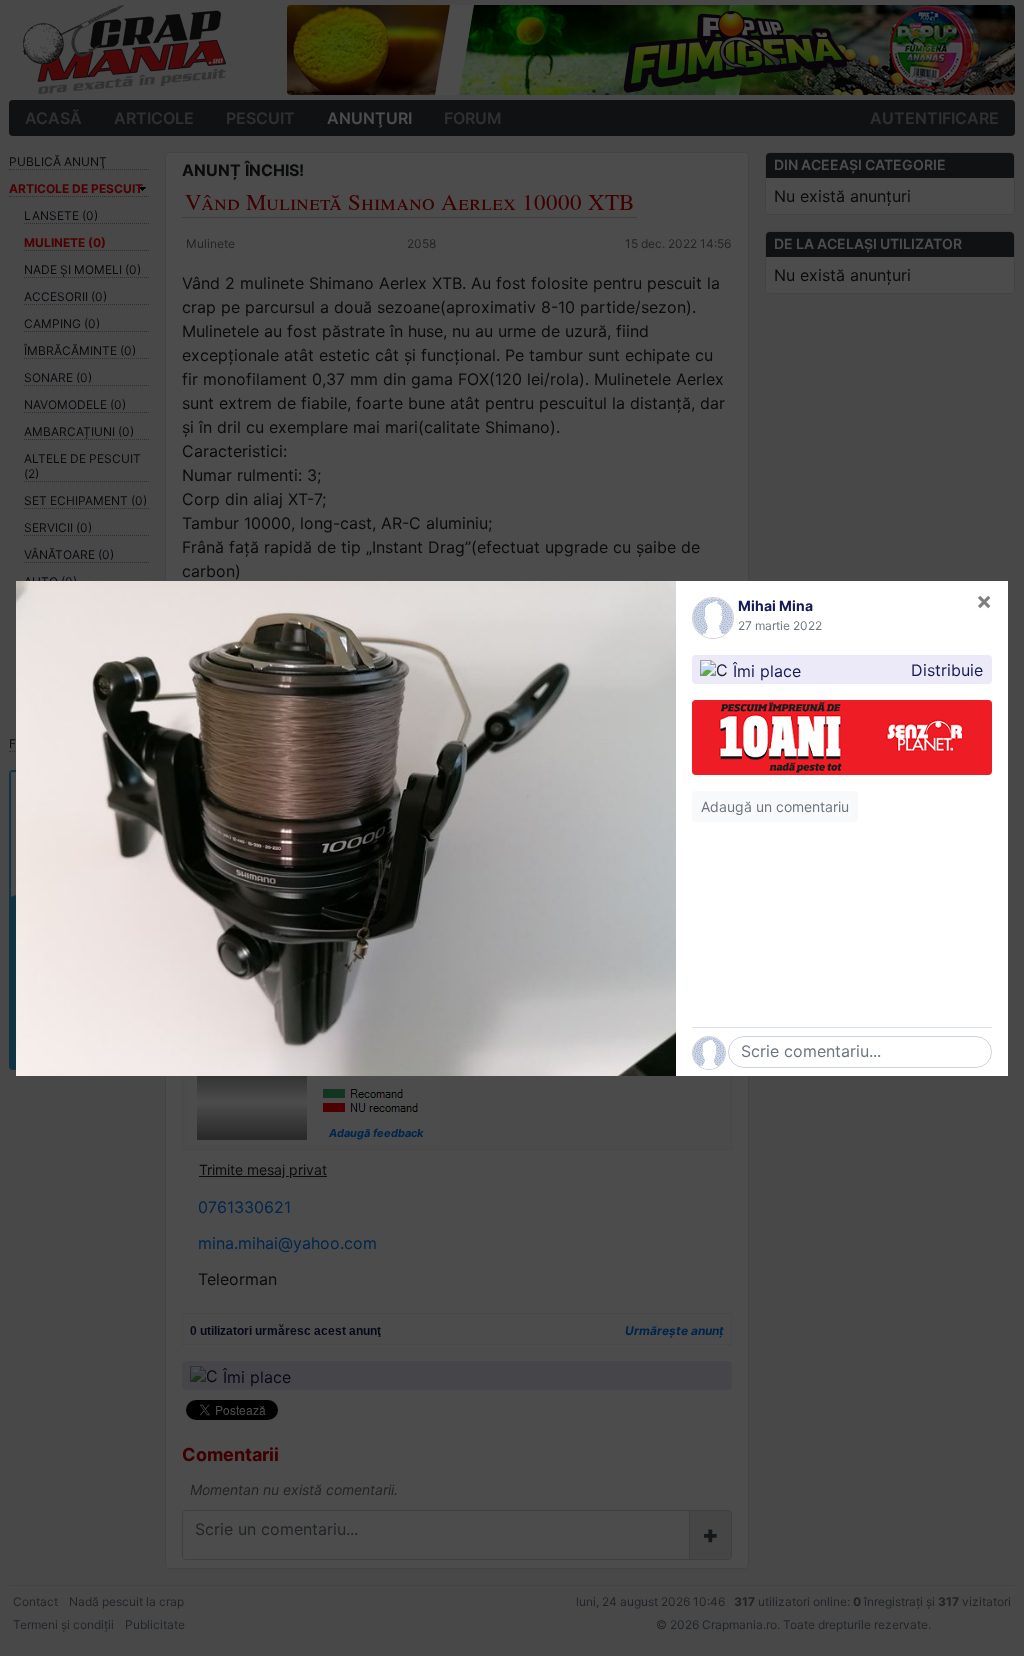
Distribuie (947, 670)
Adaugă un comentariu (775, 806)
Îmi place (767, 670)
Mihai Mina (775, 605)
